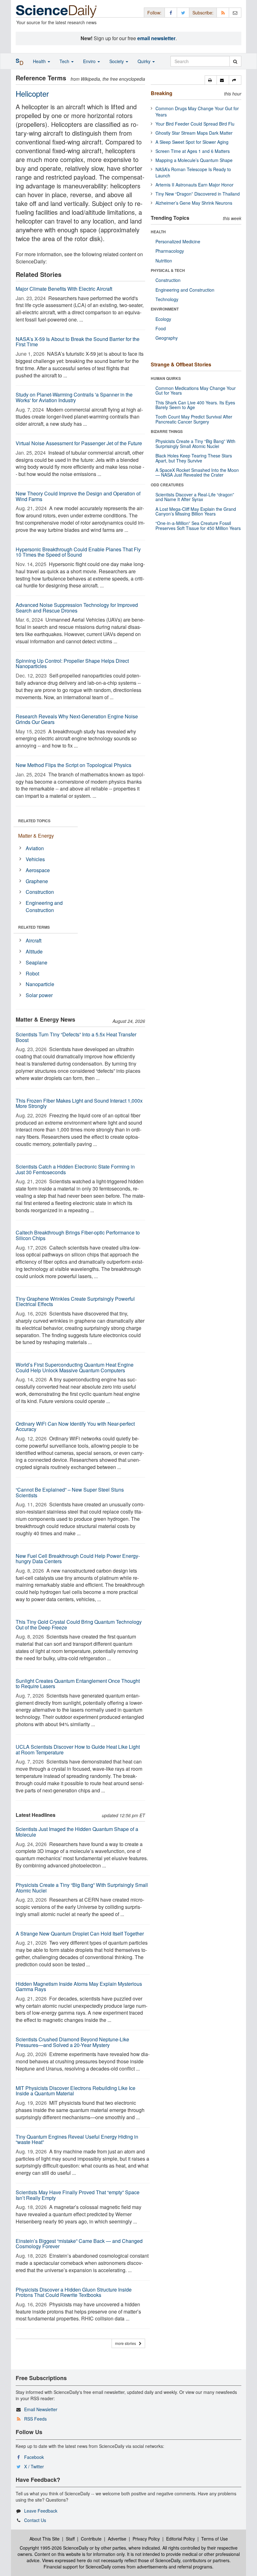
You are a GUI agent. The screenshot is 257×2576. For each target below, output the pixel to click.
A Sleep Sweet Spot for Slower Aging (192, 142)
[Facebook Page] (171, 12)
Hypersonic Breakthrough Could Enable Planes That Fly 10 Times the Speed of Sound (78, 552)
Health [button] (40, 61)
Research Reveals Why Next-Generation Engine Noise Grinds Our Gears (77, 719)
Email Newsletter (41, 2409)
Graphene (37, 881)
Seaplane (37, 962)
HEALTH (158, 232)
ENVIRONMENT (165, 309)
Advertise (117, 2539)
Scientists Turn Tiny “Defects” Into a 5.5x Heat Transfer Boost (76, 1037)
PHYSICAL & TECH (168, 270)
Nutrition (164, 261)
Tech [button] (65, 61)
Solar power (39, 995)
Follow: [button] (154, 13)
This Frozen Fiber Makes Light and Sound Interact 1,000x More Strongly (79, 1103)
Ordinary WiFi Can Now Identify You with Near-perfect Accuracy (75, 1426)
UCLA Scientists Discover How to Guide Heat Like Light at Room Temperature (78, 1750)
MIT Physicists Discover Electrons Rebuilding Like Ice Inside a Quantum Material (76, 2091)
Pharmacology (170, 251)
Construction (40, 892)
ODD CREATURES (167, 485)
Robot (32, 973)
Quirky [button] (145, 61)
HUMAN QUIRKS (166, 378)
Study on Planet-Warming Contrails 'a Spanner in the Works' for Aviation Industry (74, 397)
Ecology (163, 319)
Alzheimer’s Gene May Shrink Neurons (194, 203)
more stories (127, 2343)
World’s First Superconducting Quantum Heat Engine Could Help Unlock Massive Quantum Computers (75, 1367)
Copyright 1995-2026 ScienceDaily (54, 2548)
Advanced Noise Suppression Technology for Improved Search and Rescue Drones (77, 608)
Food (161, 328)
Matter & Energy (36, 836)
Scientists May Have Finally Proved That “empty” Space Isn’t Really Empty (78, 2195)
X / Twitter (34, 2466)
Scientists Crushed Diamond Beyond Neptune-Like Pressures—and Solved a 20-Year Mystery (72, 2042)
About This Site (45, 2539)
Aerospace (38, 870)
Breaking (162, 93)
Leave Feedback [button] (41, 2511)
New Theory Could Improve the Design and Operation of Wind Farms (78, 496)
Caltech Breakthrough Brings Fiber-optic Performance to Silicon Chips (78, 1235)
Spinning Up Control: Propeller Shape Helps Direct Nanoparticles (72, 664)
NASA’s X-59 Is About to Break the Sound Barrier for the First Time (78, 342)
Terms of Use (215, 2539)
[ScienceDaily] (56, 11)
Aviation (35, 848)
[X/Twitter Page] (183, 12)
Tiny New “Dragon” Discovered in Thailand (198, 194)
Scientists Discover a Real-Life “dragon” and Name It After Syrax (195, 497)
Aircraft (34, 940)
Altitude (34, 951)
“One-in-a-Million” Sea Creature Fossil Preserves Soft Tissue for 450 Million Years (198, 525)
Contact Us (35, 2520)
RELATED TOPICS (34, 821)
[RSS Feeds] (223, 12)
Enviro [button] (90, 61)
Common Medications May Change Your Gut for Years (196, 390)
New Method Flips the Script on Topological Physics (73, 765)
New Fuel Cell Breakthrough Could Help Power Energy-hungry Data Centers (78, 1559)
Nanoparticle (40, 984)
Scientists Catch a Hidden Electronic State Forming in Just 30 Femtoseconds (75, 1169)
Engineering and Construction (44, 906)
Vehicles (35, 859)
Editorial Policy (181, 2539)
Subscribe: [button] (203, 13)
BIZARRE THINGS (167, 431)
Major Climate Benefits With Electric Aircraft (64, 289)
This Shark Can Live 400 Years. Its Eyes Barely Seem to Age (195, 405)
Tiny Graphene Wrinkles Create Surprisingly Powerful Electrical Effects (75, 1302)
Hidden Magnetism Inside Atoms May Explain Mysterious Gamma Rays (79, 1987)
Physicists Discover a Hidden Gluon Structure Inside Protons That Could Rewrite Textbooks (74, 2292)
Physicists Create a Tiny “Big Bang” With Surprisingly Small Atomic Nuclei (82, 1888)
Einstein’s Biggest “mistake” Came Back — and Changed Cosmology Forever (79, 2244)
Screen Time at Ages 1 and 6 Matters (193, 151)
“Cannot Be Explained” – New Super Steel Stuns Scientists (70, 1492)
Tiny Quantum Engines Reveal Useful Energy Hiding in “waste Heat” (77, 2139)
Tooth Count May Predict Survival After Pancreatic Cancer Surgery (194, 419)
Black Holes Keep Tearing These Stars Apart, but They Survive (194, 458)
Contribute (91, 2539)
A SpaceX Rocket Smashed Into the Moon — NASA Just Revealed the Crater (197, 472)
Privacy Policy (146, 2539)
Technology (167, 299)
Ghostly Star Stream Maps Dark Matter (194, 133)
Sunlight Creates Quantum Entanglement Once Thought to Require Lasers (78, 1684)
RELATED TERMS (34, 927)
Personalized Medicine (178, 241)
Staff (70, 2539)
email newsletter (156, 38)
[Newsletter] (235, 12)
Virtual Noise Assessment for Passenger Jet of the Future (79, 443)
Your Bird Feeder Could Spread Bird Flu (195, 124)
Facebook (34, 2457)
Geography (167, 338)
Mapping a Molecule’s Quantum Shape (194, 160)
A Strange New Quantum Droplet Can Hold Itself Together (80, 1933)
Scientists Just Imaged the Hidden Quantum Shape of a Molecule (77, 1832)
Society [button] (117, 61)
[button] (211, 80)
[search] (235, 61)
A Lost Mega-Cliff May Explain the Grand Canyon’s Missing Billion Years (196, 511)
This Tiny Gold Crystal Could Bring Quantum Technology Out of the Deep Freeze (79, 1625)
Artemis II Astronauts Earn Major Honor (194, 185)
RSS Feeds (35, 2419)
